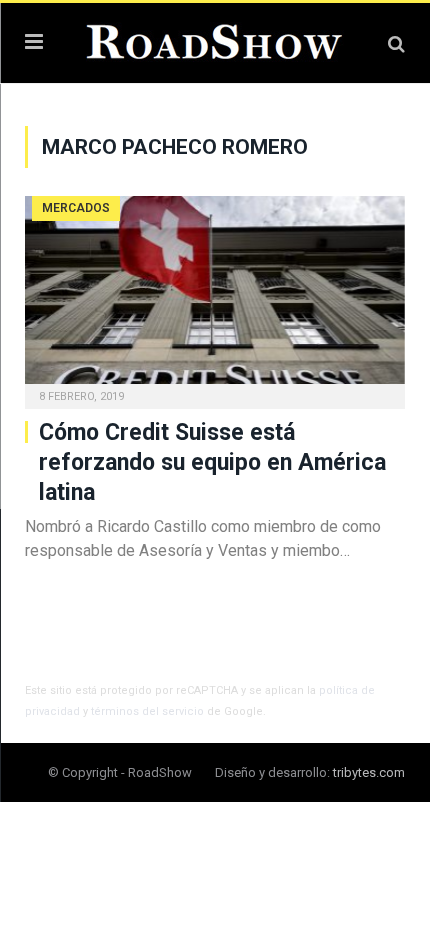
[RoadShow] (215, 40)
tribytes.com (369, 772)
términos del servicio (147, 711)
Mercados (76, 208)
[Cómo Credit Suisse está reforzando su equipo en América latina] (215, 296)
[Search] (396, 43)
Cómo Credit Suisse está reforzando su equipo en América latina (212, 462)
